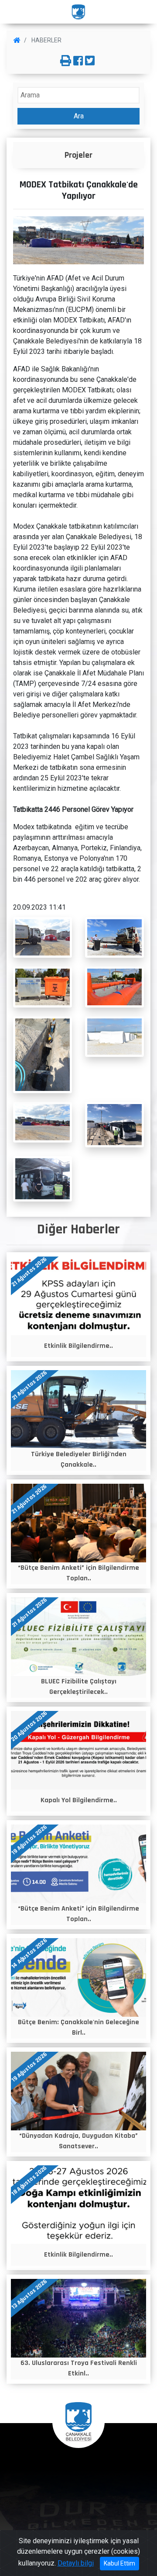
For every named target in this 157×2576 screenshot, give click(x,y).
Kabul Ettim (119, 2563)
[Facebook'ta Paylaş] (78, 61)
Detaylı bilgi (76, 2563)
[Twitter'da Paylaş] (90, 61)
